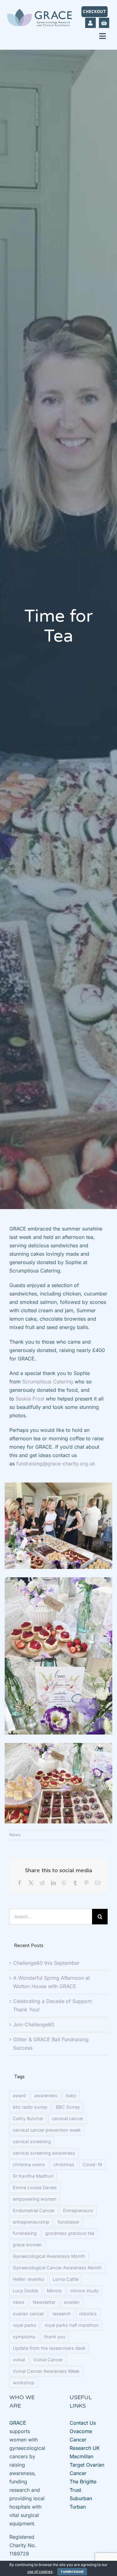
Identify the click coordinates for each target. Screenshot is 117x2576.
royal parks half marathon (72, 2325)
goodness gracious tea (70, 2233)
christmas (64, 2164)
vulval (19, 2360)
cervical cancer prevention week (47, 2130)
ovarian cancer (28, 2314)
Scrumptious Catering (48, 1382)
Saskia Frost (30, 1399)
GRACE (18, 2423)
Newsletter (44, 2302)
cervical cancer (68, 2118)
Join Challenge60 (34, 2024)
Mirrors (54, 2291)
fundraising (25, 2233)
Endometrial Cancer (34, 2210)
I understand (72, 2572)
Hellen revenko (29, 2279)
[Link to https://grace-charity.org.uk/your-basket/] (104, 23)
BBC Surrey (68, 2107)
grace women (27, 2245)
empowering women (35, 2199)
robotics (88, 2314)
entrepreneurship (31, 2222)
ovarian (72, 2302)
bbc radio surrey (30, 2107)
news (19, 2302)
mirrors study (84, 2291)
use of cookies (40, 2571)
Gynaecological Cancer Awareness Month (57, 2268)
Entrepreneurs (78, 2210)
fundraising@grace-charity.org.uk (56, 1464)
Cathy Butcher (28, 2118)
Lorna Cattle (66, 2279)
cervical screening (32, 2141)
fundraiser (68, 2222)
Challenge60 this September (46, 1963)
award (19, 2095)
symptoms (24, 2337)
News (15, 1835)
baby (71, 2095)
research (62, 2314)
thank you (55, 2337)
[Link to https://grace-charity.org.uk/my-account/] (90, 23)
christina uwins (29, 2164)
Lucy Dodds (26, 2291)
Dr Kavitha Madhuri (33, 2176)
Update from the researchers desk (49, 2348)
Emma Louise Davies (35, 2187)
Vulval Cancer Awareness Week (46, 2371)
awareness (46, 2095)
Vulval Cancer (48, 2360)
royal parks (24, 2325)
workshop (24, 2383)
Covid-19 (92, 2164)
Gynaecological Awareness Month (49, 2256)
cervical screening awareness (44, 2153)
